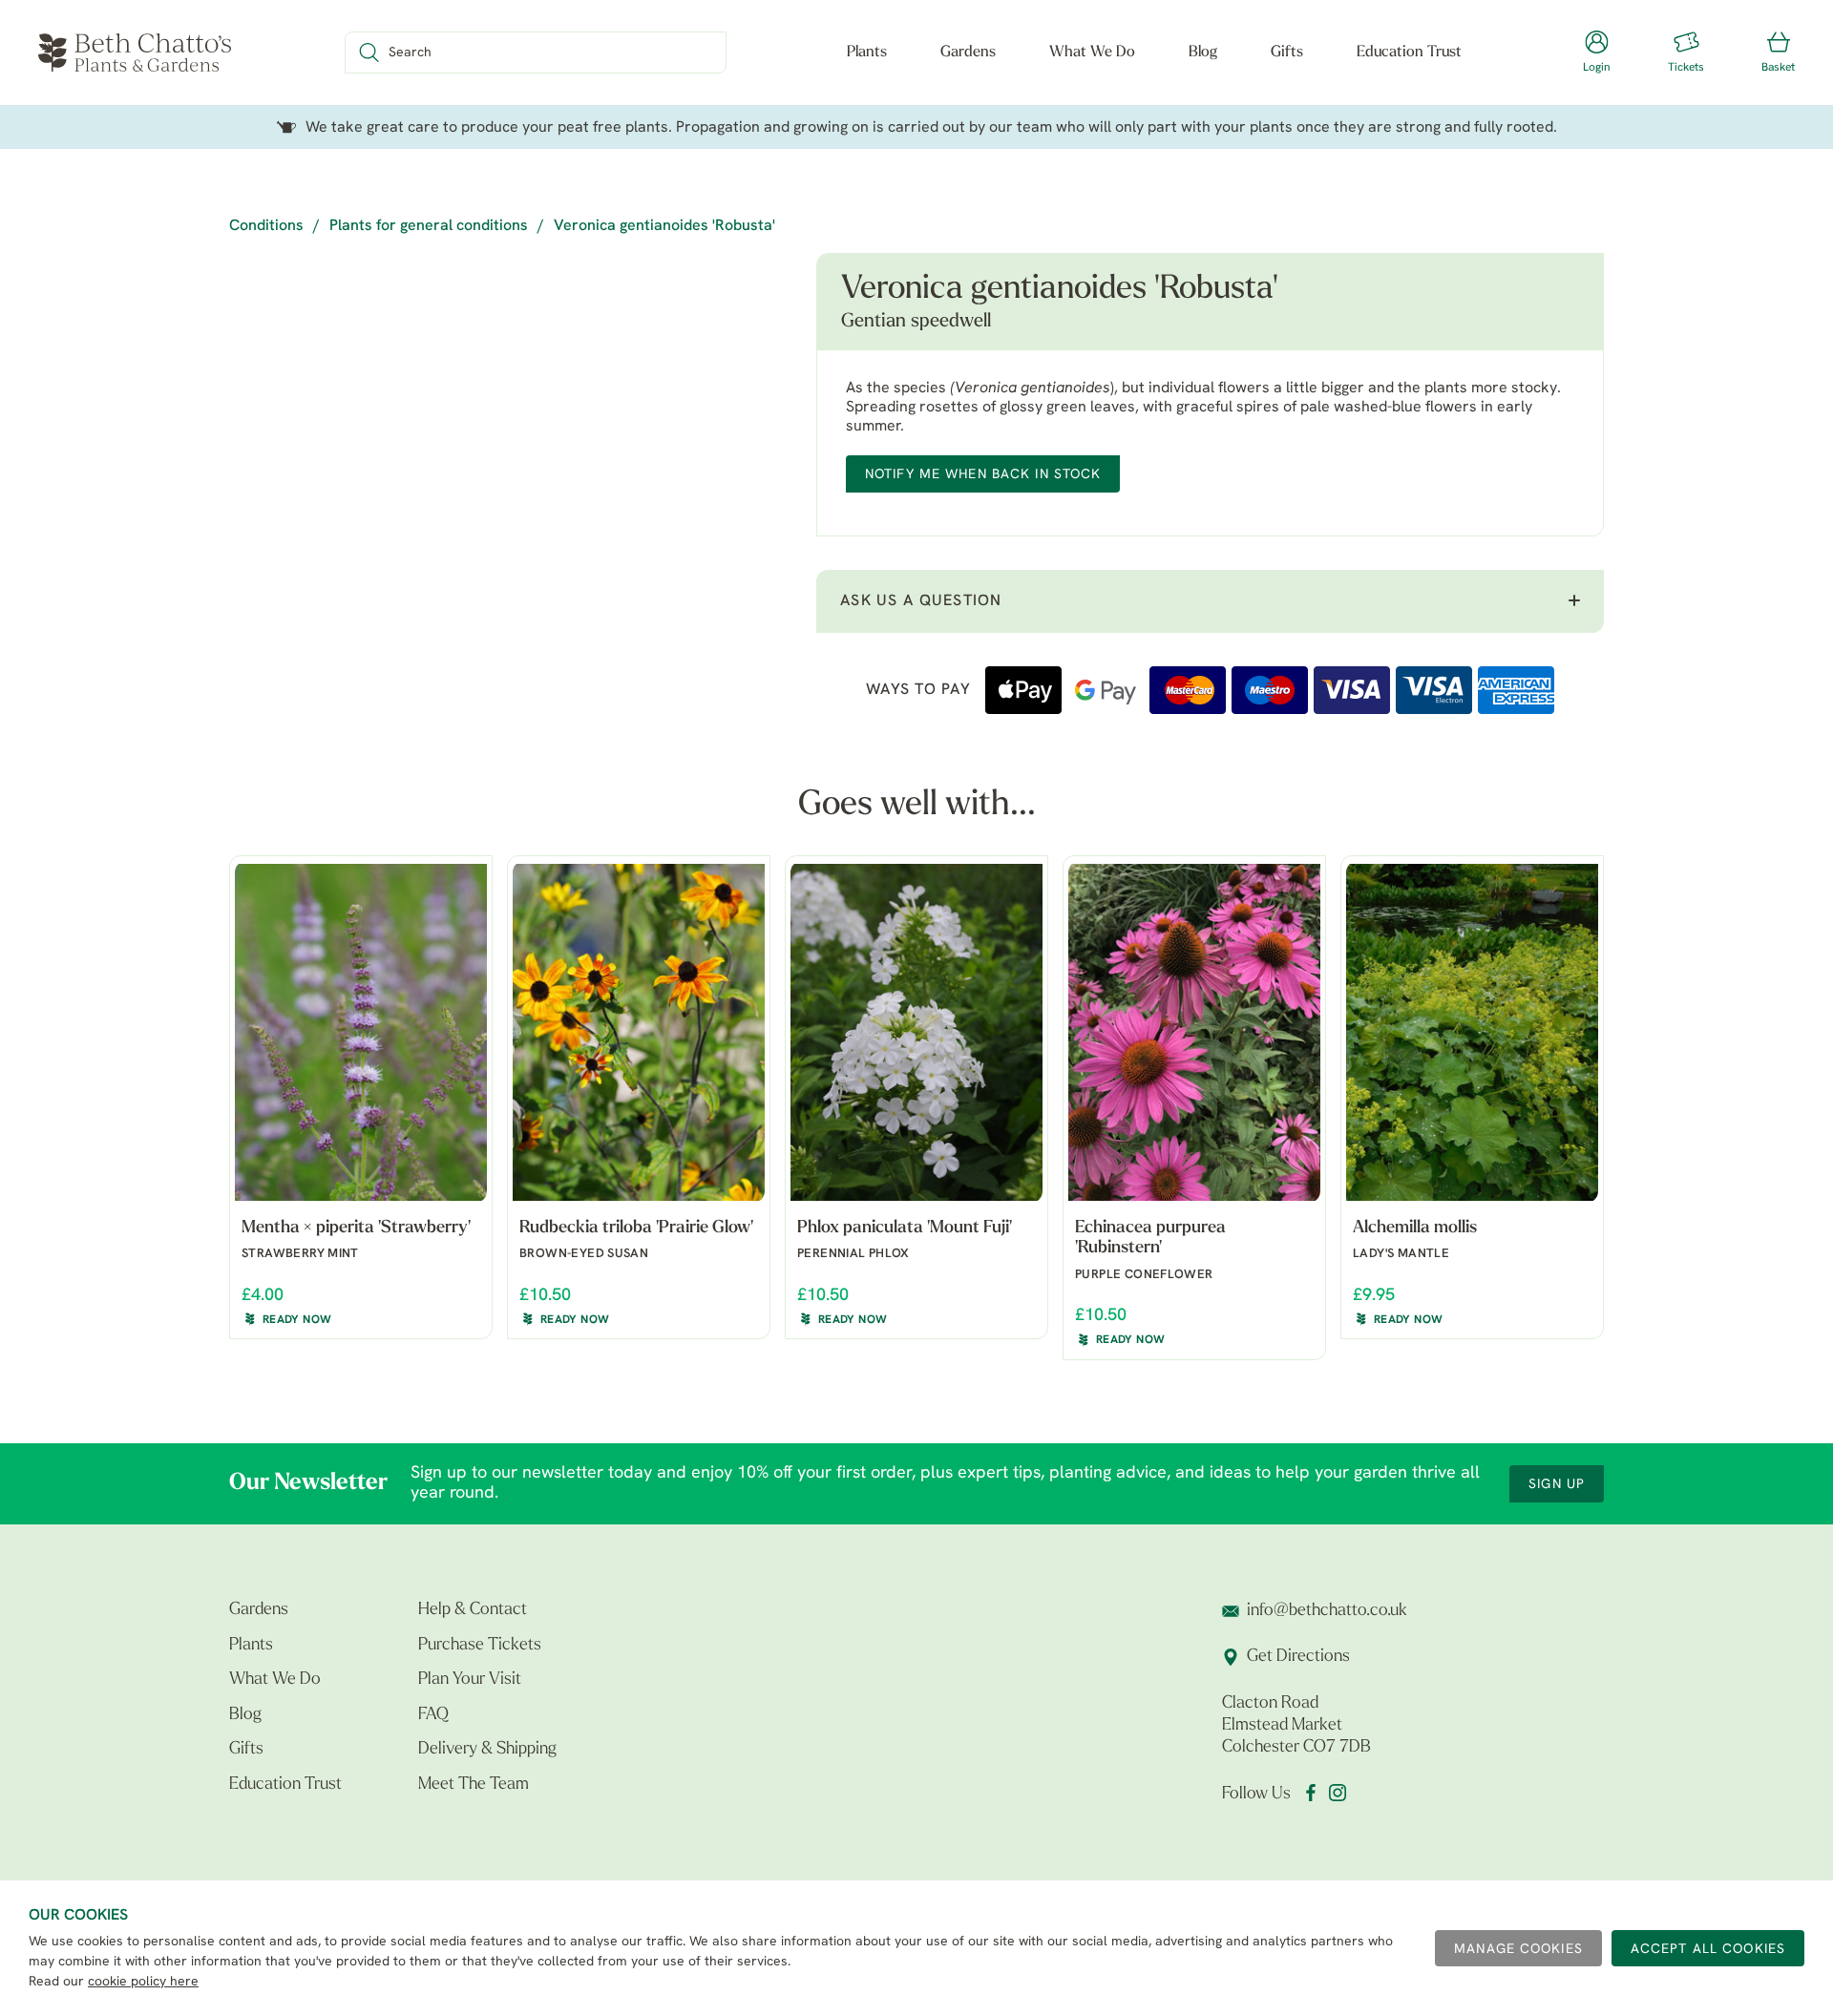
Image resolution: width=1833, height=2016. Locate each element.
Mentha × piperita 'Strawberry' (356, 1228)
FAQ (433, 1715)
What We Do (1092, 52)
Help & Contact (473, 1610)
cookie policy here (143, 1982)
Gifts (1287, 52)
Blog (1203, 52)
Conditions (266, 226)
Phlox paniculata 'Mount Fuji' (905, 1228)
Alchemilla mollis (1415, 1228)
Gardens (968, 52)
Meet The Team (474, 1785)
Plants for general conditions (429, 226)
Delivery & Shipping (487, 1750)
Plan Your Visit (470, 1680)
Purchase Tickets (480, 1646)
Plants (867, 52)
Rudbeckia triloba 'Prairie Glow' (636, 1228)
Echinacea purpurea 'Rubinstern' (1150, 1239)
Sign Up (1557, 1485)
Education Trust (1409, 52)
